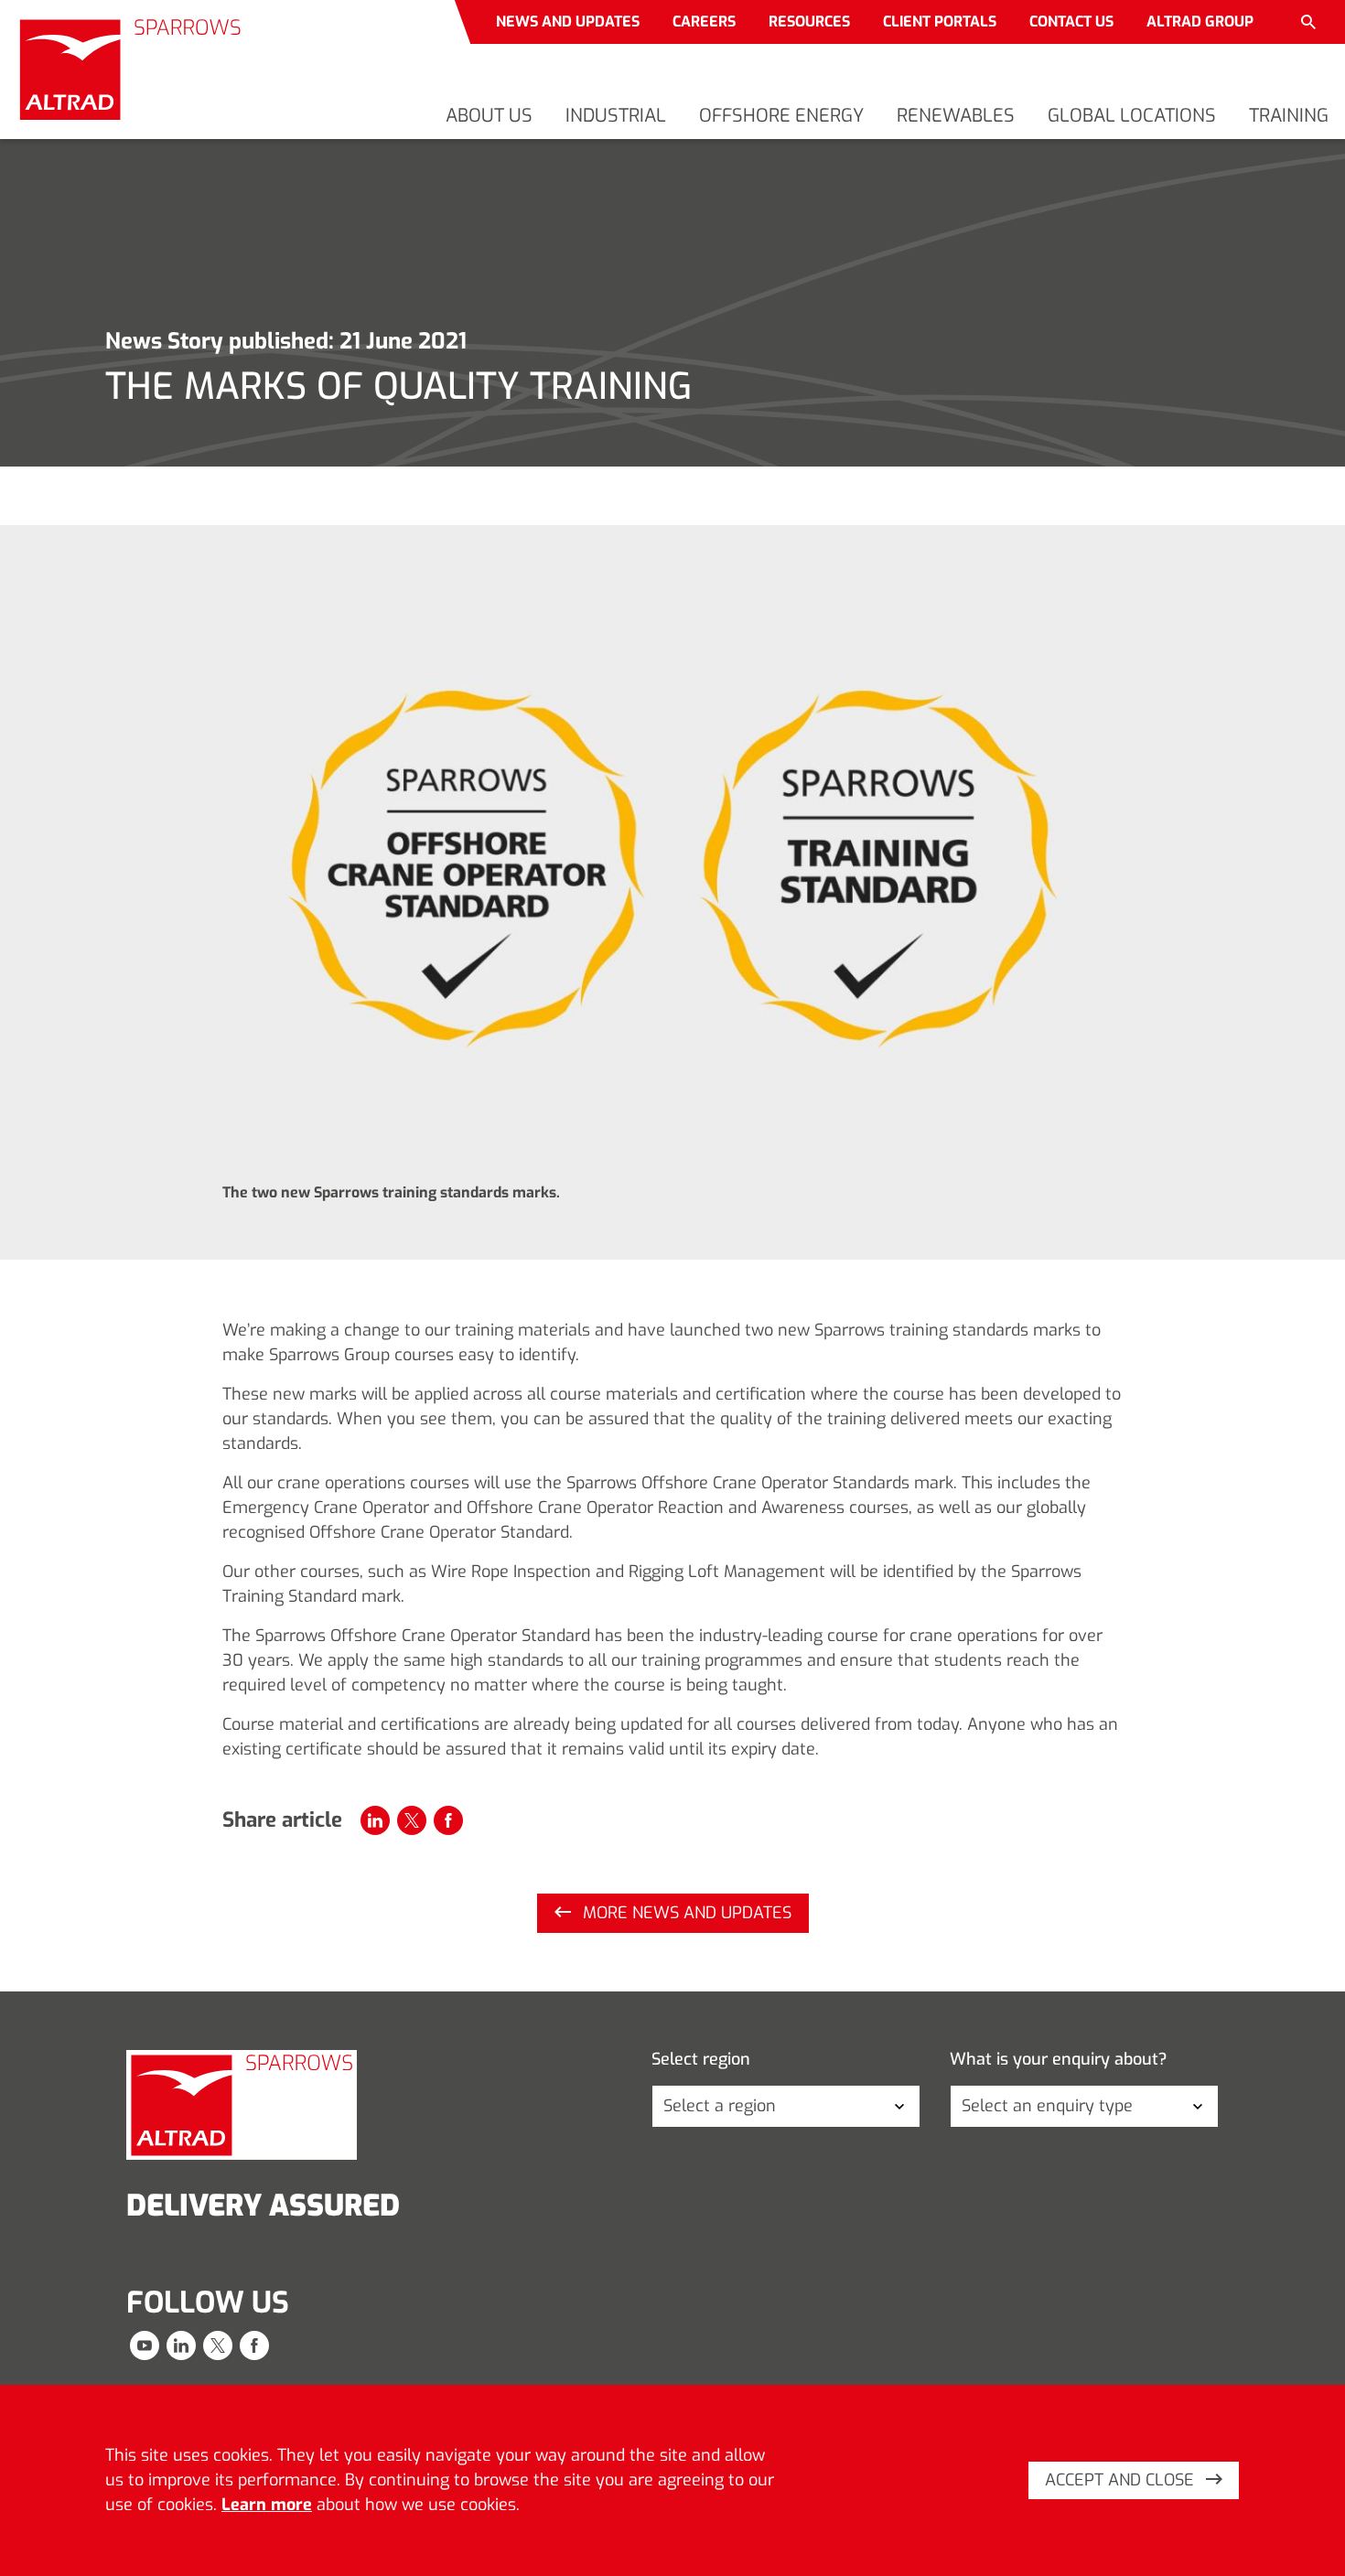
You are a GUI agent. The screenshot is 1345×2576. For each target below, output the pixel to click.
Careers (704, 21)
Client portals (940, 21)
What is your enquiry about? (1059, 2060)
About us (489, 116)
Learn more (267, 2505)
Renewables (956, 116)
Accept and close (1122, 2480)
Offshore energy (781, 116)
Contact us (1071, 21)
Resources (809, 21)
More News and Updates (685, 1913)
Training (1289, 116)
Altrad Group (1200, 21)
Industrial (616, 116)
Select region (701, 2060)
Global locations (1132, 116)
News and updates (568, 21)
